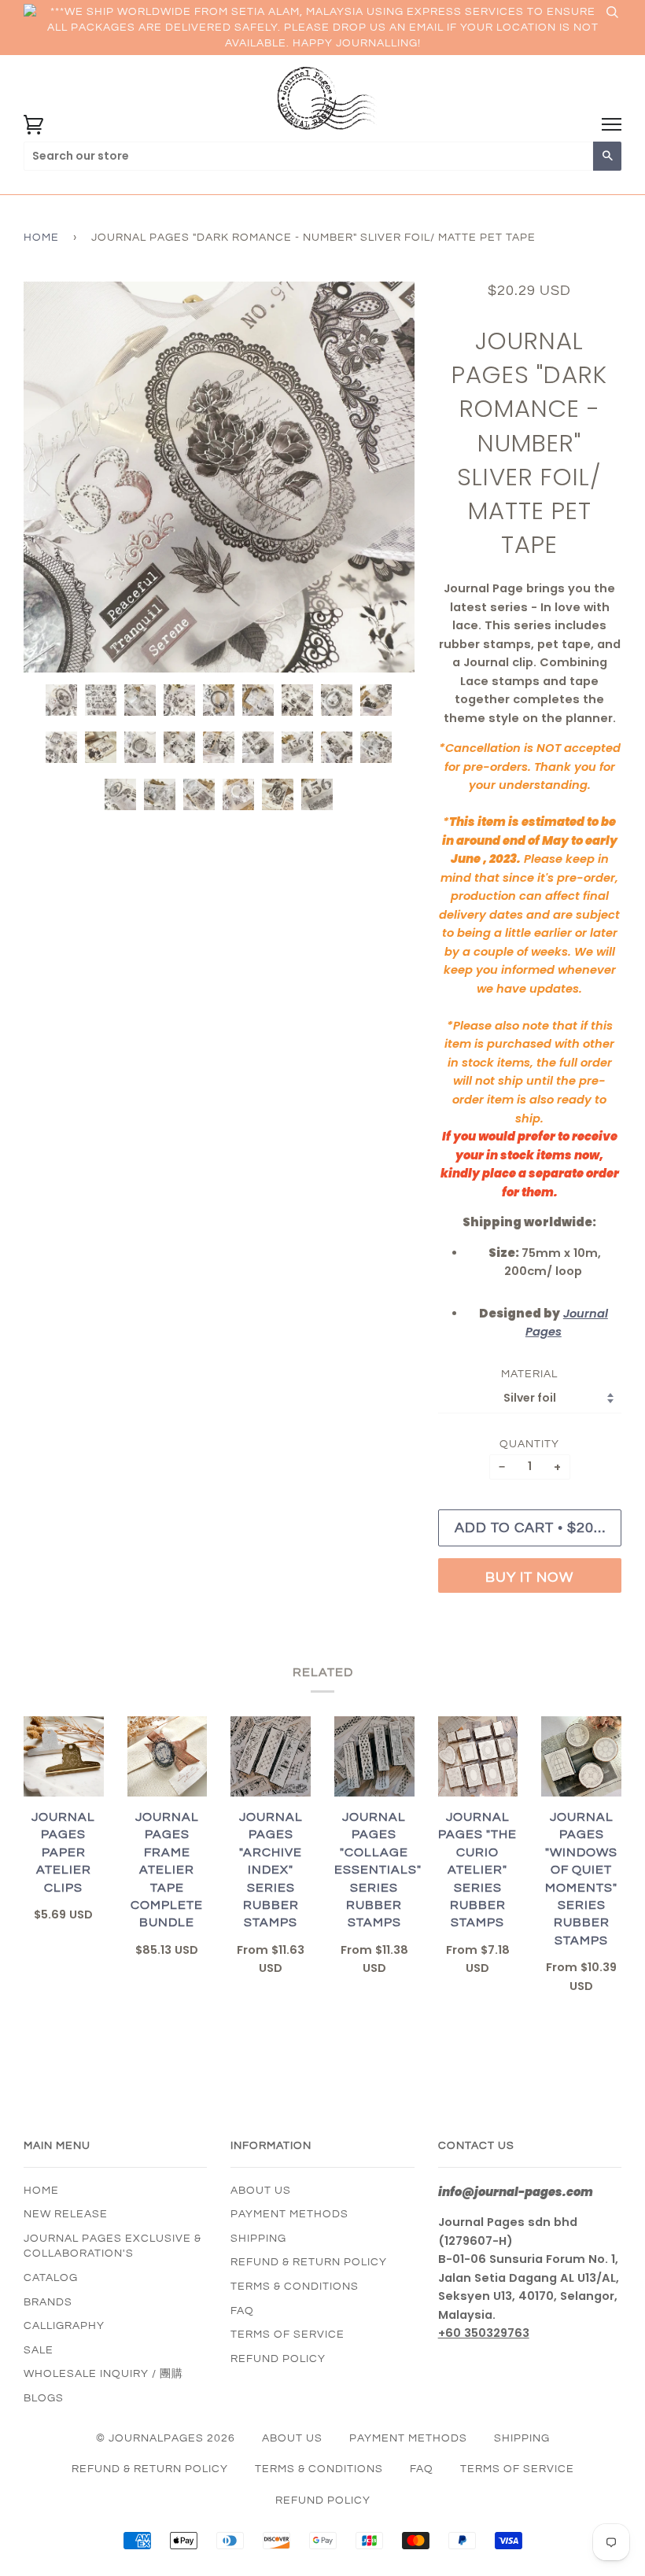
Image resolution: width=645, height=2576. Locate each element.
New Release (66, 2214)
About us (261, 2191)
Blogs (44, 2398)
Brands (48, 2302)
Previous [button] (50, 477)
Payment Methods (289, 2214)
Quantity (529, 1444)
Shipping (258, 2239)
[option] (219, 477)
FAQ (242, 2311)
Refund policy (278, 2359)
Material (529, 1374)
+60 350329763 (484, 2333)
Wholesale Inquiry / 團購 (103, 2374)
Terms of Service (287, 2335)
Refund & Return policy (309, 2262)
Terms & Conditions (295, 2287)
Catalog (51, 2278)
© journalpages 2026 (166, 2438)
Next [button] (386, 477)
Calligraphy (64, 2326)
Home (41, 238)
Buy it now (529, 1577)
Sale (39, 2350)
